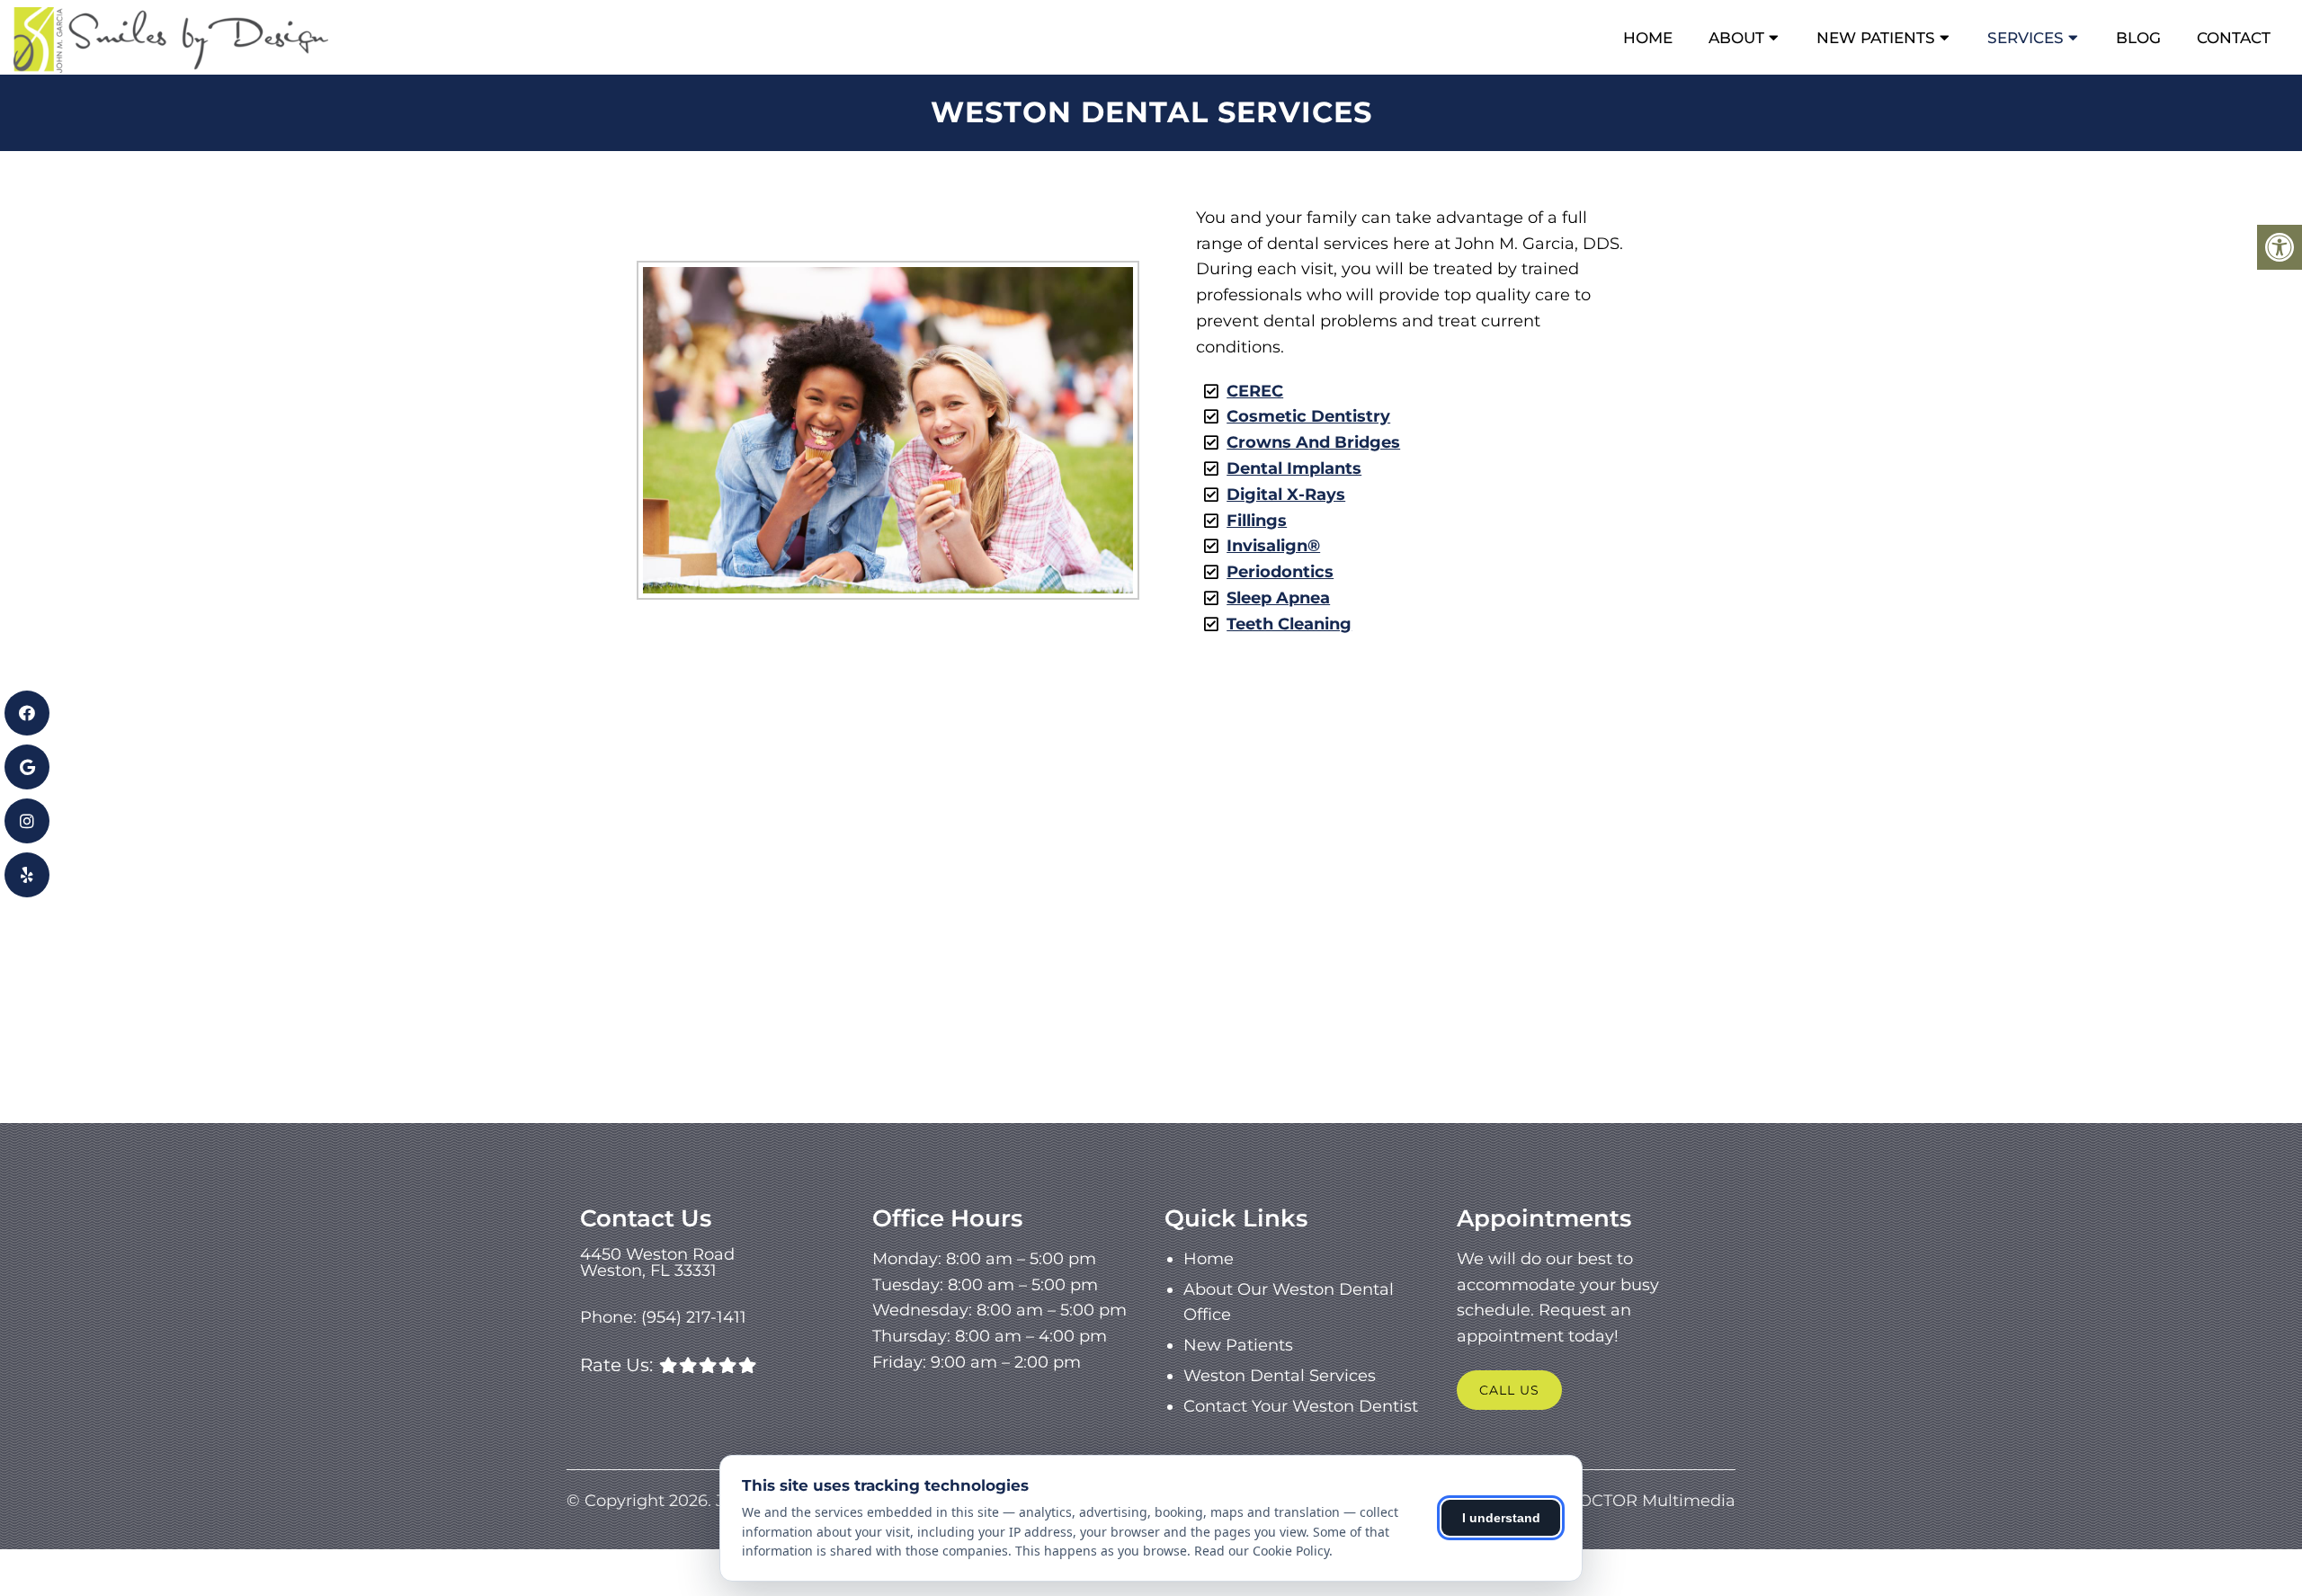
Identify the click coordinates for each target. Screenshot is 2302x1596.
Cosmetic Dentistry (1308, 416)
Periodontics (1280, 572)
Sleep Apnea (1278, 598)
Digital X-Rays (1286, 495)
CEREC (1255, 391)
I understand (1501, 1518)
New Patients (1876, 38)
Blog (2138, 38)
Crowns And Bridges (1313, 442)
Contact (2234, 38)
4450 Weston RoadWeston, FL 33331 (657, 1262)
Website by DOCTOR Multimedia (1602, 1501)
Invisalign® (1273, 546)
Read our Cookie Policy (1262, 1551)
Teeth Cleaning (1289, 624)
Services (2025, 38)
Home (1648, 38)
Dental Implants (1294, 468)
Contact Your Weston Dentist (1301, 1406)
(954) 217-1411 (694, 1317)
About (1736, 38)
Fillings (1257, 521)
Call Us (1509, 1390)
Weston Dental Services (1280, 1376)
